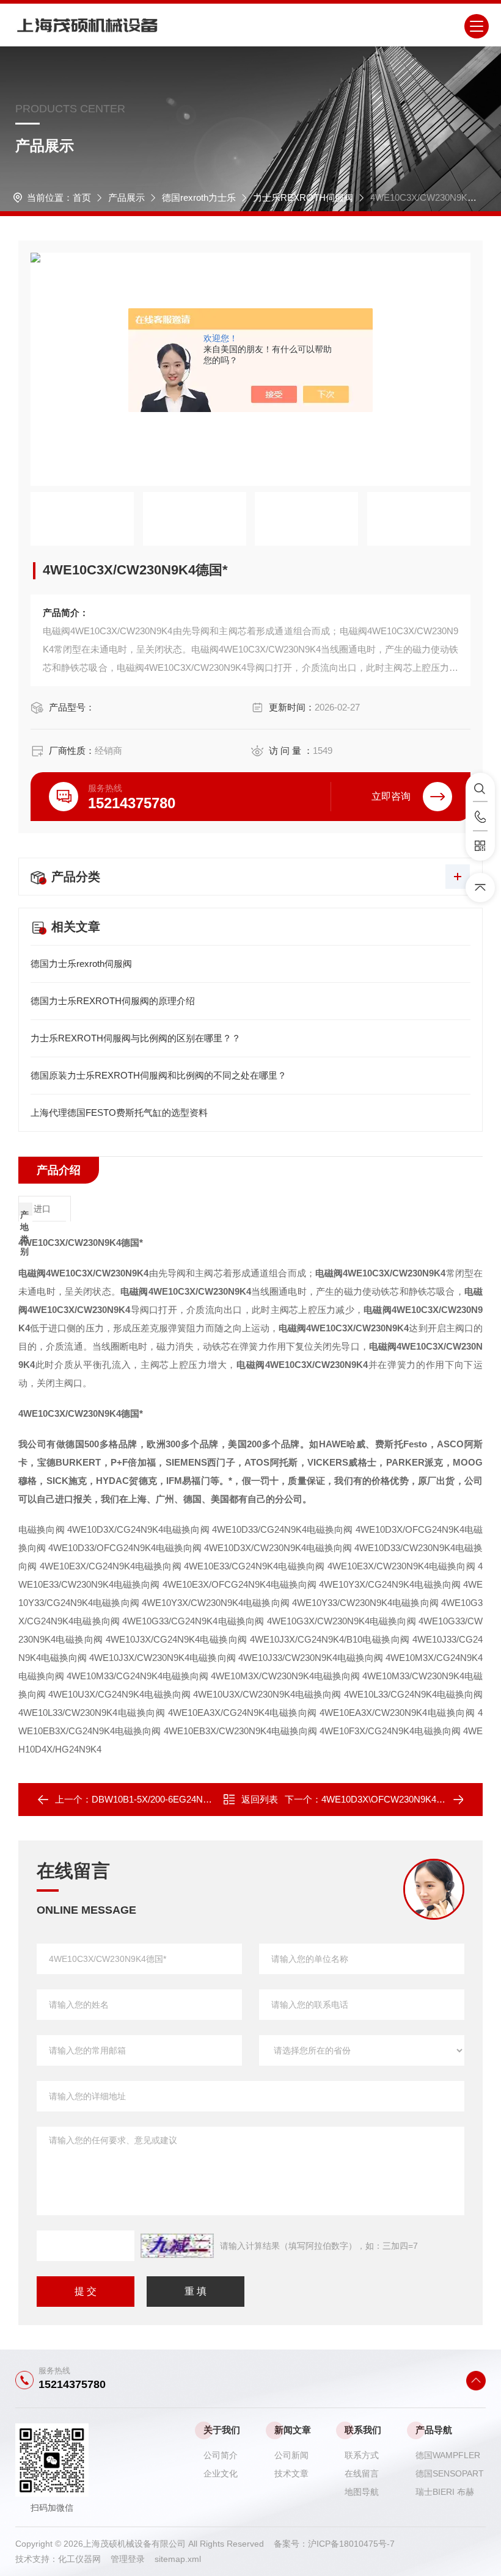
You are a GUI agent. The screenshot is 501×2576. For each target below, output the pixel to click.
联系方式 (362, 2455)
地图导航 (362, 2492)
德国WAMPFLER (448, 2455)
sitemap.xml (178, 2559)
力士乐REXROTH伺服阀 (303, 197)
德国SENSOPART (450, 2473)
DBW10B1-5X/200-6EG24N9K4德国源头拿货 (183, 1799)
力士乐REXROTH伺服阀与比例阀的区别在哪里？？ (136, 1038)
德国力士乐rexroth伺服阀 (81, 964)
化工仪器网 (84, 2559)
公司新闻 (291, 2455)
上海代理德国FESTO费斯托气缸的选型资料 (119, 1113)
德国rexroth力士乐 (199, 197)
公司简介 (221, 2455)
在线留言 (362, 2473)
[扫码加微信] (480, 846)
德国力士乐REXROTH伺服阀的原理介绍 (113, 1001)
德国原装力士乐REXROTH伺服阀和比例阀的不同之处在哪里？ (159, 1075)
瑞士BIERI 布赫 (445, 2492)
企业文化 (221, 2473)
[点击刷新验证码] (177, 2246)
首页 (82, 197)
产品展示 (126, 197)
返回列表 (260, 1799)
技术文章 (291, 2473)
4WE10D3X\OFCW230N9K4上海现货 (397, 1799)
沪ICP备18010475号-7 (351, 2544)
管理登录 (128, 2559)
